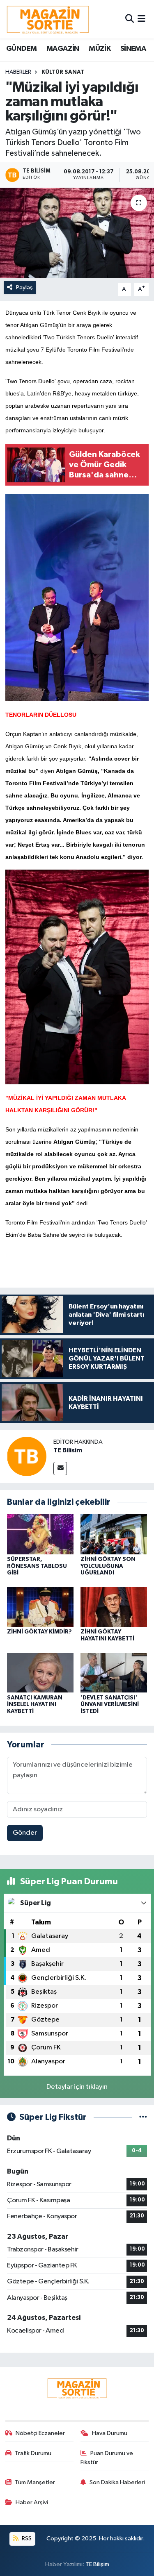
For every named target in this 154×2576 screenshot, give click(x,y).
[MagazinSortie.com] (48, 19)
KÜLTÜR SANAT (63, 72)
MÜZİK (100, 49)
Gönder (25, 1833)
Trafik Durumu (33, 2453)
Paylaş (24, 287)
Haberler (18, 72)
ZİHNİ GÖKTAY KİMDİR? (39, 1632)
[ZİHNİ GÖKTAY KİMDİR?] (40, 1607)
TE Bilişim (97, 2564)
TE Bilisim (68, 1450)
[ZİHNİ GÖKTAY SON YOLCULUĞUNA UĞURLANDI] (114, 1534)
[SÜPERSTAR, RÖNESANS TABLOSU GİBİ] (40, 1534)
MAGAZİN (63, 49)
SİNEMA (133, 49)
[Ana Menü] (141, 19)
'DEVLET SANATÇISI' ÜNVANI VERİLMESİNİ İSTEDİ (110, 1705)
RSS (26, 2539)
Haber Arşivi (32, 2502)
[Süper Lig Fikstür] (143, 2117)
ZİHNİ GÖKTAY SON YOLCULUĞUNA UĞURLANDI (108, 1566)
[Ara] (130, 19)
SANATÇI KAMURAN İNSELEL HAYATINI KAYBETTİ (35, 1705)
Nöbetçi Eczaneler (40, 2433)
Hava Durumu (110, 2433)
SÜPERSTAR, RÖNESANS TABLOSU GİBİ (37, 1566)
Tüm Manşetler (35, 2482)
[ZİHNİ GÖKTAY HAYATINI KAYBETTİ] (114, 1607)
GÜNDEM (21, 49)
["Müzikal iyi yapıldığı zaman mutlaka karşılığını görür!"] (77, 233)
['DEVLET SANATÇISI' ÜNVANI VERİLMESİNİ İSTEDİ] (114, 1673)
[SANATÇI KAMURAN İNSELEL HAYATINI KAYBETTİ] (40, 1673)
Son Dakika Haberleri (117, 2482)
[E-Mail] (60, 1469)
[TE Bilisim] (27, 1456)
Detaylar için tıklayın (77, 2087)
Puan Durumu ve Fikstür (107, 2458)
